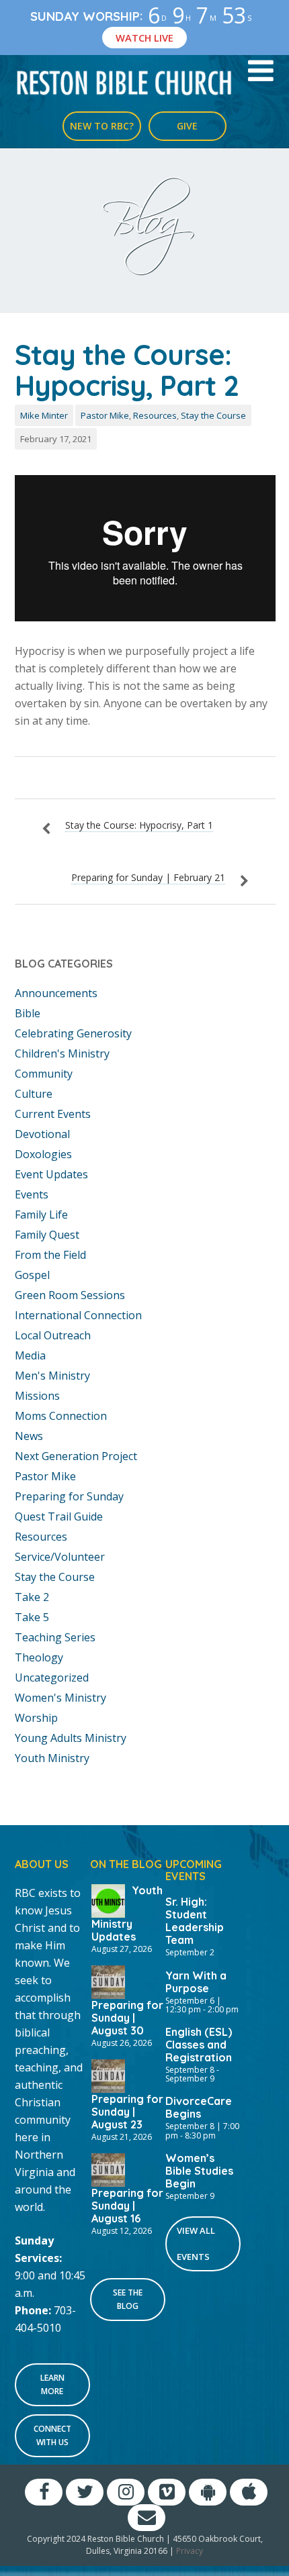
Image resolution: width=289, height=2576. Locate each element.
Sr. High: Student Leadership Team (195, 1921)
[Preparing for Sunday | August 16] (108, 2169)
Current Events (53, 1114)
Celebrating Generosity (73, 1033)
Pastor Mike (105, 415)
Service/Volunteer (60, 1557)
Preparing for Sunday (69, 1496)
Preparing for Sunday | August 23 (127, 2112)
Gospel (32, 1275)
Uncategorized (52, 1678)
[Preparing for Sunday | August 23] (108, 2075)
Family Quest (47, 1235)
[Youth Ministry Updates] (108, 1900)
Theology (39, 1657)
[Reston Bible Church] (125, 82)
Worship (36, 1718)
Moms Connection (61, 1416)
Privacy (190, 2551)
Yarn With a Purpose (196, 1982)
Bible (28, 1013)
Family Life (41, 1215)
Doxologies (43, 1154)
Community (44, 1074)
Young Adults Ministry (71, 1738)
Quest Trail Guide (59, 1516)
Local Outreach (53, 1335)
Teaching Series (55, 1637)
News (29, 1436)
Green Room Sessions (70, 1295)
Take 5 (32, 1617)
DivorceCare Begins (199, 2107)
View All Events (196, 2244)
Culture (34, 1094)
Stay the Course (213, 415)
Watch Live (144, 38)
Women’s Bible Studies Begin (199, 2171)
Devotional (42, 1134)
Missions (37, 1396)
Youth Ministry (52, 1758)
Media (30, 1355)
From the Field (50, 1255)
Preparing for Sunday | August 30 (127, 2018)
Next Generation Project (76, 1456)
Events (32, 1194)
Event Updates (51, 1174)
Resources (155, 415)
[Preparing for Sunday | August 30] (108, 1981)
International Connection (78, 1315)
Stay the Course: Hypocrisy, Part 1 (139, 825)
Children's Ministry (62, 1053)
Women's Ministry (60, 1698)
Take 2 (32, 1597)
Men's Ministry (52, 1376)
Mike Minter (44, 415)
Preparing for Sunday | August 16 (127, 2206)
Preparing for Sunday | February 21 (148, 877)
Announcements (56, 993)
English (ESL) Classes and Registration (199, 2045)
